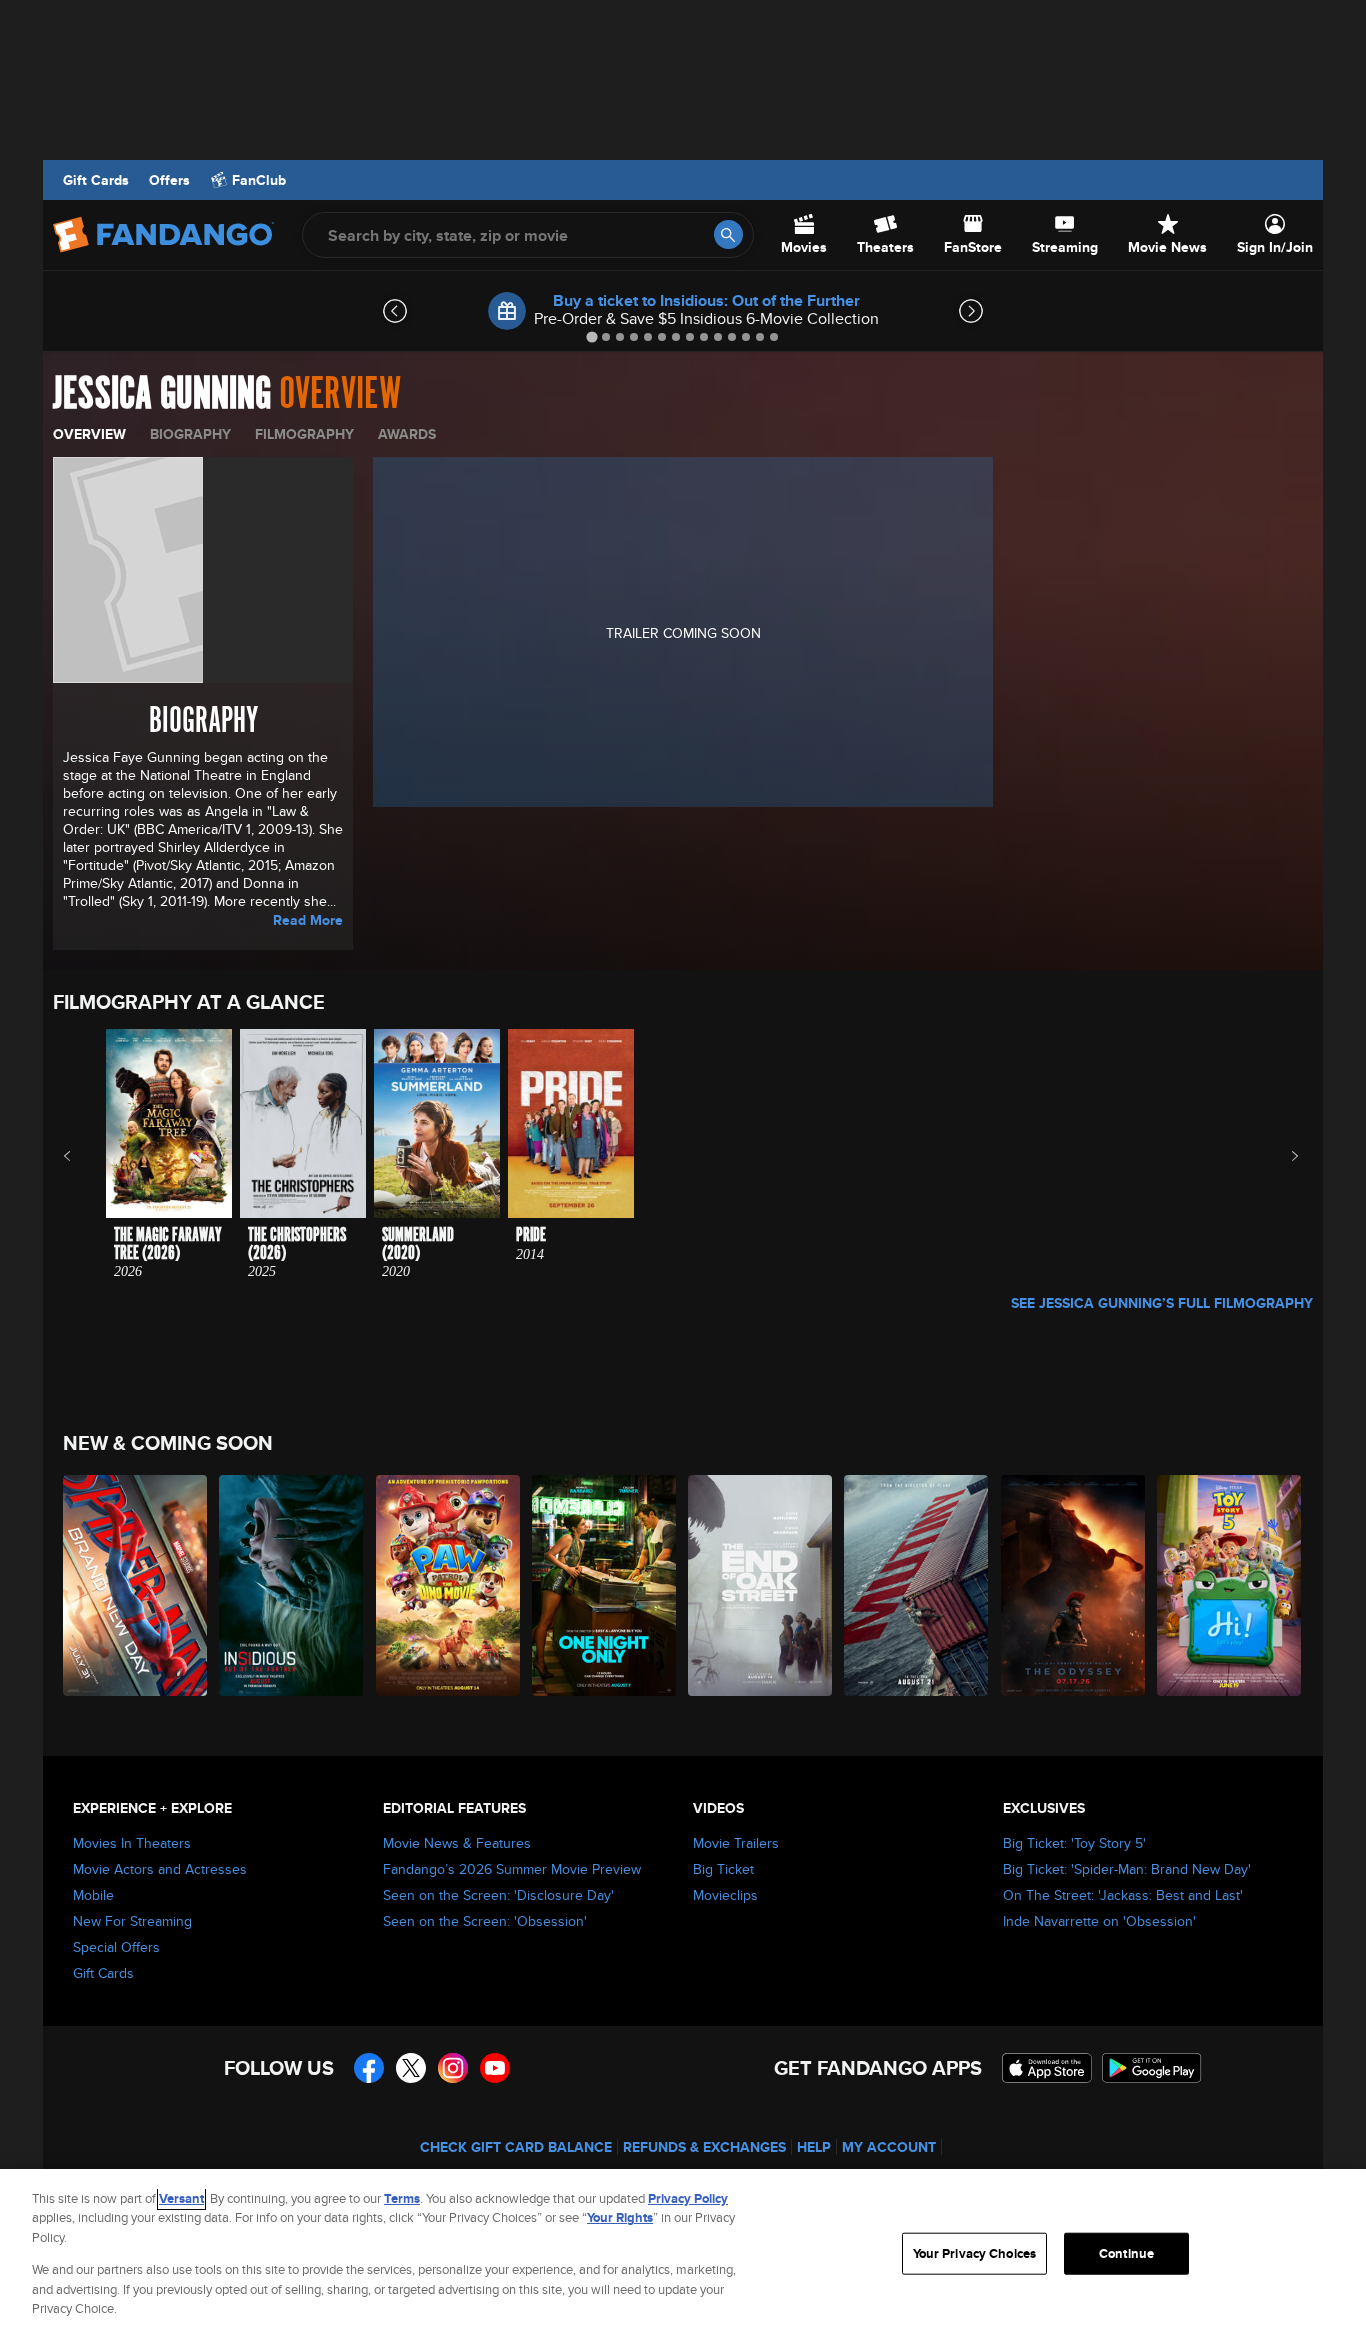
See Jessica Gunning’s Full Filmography (1162, 1303)
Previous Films (84, 1156)
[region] (683, 2255)
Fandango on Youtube (495, 2068)
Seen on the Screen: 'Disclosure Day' (498, 1895)
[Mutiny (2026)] (917, 1585)
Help (814, 2147)
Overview (89, 434)
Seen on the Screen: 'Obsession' (485, 1921)
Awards (407, 434)
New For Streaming (132, 1921)
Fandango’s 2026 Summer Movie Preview (512, 1869)
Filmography (304, 434)
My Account (889, 2147)
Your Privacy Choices (975, 2253)
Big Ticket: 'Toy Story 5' (1074, 1843)
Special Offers (116, 1947)
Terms (402, 2198)
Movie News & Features (457, 1843)
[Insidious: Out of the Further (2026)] (292, 1585)
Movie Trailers (736, 1843)
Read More (308, 920)
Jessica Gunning (162, 394)
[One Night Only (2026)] (605, 1585)
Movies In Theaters (132, 1843)
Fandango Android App (1152, 2068)
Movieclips (725, 1895)
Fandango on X (411, 2068)
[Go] (728, 234)
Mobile (93, 1895)
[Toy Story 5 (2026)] (1230, 1585)
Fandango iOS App (1047, 2068)
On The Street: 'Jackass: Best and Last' (1123, 1895)
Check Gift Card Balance (516, 2147)
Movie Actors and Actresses (160, 1869)
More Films (1281, 1156)
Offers (169, 180)
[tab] (591, 336)
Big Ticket (723, 1869)
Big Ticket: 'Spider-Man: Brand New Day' (1127, 1869)
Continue (1126, 2253)
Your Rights (620, 2217)
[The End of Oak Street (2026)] (761, 1585)
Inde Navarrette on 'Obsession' (1099, 1921)
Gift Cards (96, 180)
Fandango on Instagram (453, 2068)
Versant (181, 2198)
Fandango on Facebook (369, 2068)
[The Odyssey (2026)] (1074, 1585)
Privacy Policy (688, 2198)
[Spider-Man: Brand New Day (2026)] (136, 1585)
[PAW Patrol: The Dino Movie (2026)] (449, 1585)
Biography (190, 434)
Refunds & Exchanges (704, 2147)
